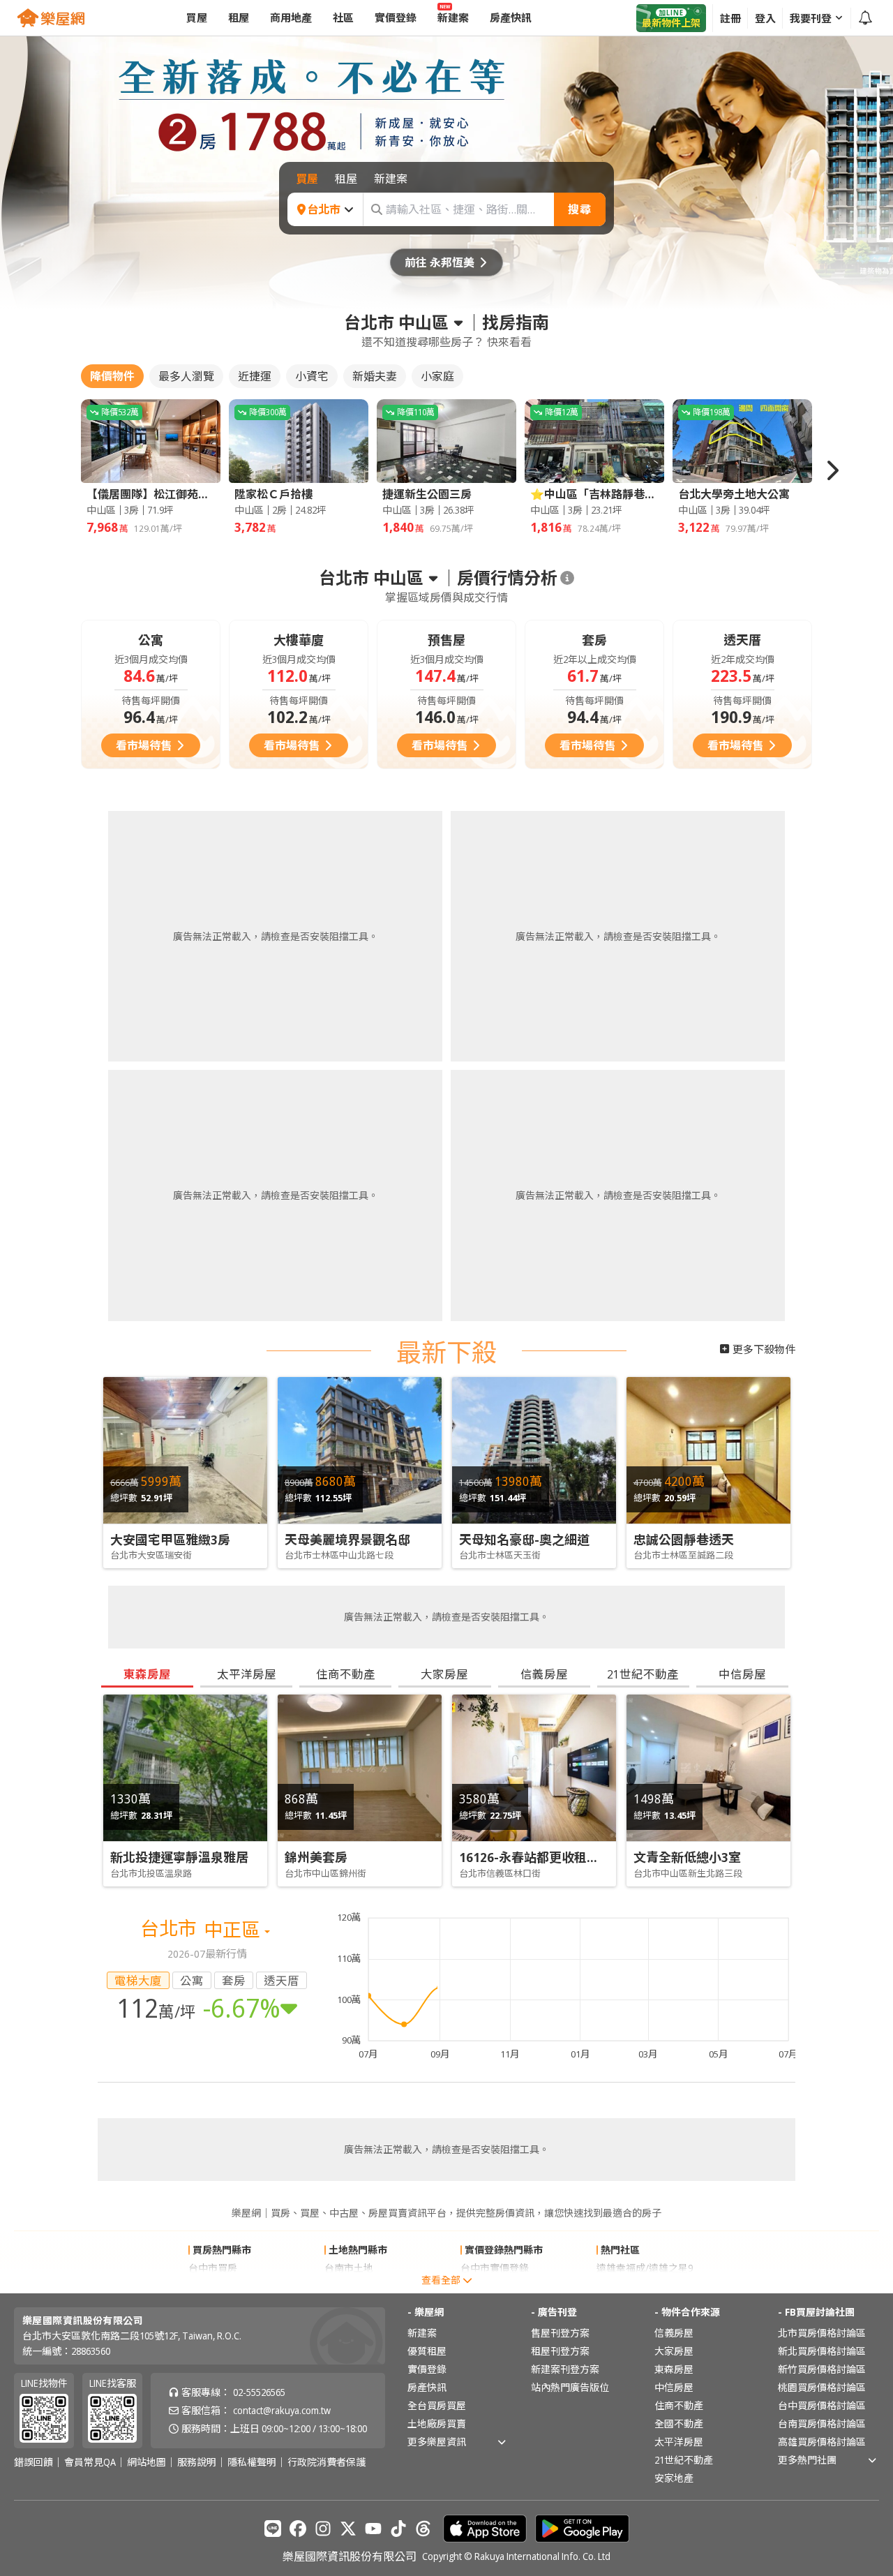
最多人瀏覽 (186, 376)
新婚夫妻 (375, 376)
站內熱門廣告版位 (570, 2387)
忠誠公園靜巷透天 (684, 1540)
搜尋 (580, 209)
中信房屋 (674, 2387)
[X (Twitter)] (348, 2529)
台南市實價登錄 (495, 2286)
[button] (832, 470)
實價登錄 (427, 2369)
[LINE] (273, 2529)
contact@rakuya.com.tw (282, 2410)
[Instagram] (323, 2529)
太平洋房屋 (679, 2442)
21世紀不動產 (684, 2460)
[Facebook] (298, 2529)
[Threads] (423, 2529)
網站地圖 (147, 2462)
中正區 (234, 1929)
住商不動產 (679, 2405)
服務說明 (197, 2462)
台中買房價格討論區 (822, 2405)
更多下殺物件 (764, 1349)
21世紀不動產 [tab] (643, 1674)
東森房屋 (674, 2369)
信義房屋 (674, 2333)
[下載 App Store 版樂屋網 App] (485, 2529)
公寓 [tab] (192, 1980)
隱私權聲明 (252, 2462)
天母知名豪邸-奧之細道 (524, 1540)
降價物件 (112, 376)
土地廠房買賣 (437, 2424)
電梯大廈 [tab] (138, 1980)
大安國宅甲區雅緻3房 (170, 1540)
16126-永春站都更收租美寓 (535, 1857)
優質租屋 (427, 2351)
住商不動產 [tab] (346, 1674)
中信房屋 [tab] (742, 1674)
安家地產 (674, 2478)
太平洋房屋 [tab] (247, 1674)
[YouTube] (373, 2529)
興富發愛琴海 (626, 2286)
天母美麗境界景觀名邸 (347, 1540)
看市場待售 (144, 745)
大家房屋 (674, 2351)
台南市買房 (213, 2286)
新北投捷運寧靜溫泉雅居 (179, 1857)
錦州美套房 (316, 1857)
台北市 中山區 (396, 322)
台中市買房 (213, 2268)
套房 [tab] (234, 1980)
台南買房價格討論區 (822, 2424)
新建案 (422, 2333)
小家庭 (437, 376)
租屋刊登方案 (560, 2351)
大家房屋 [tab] (444, 1674)
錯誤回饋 (33, 2462)
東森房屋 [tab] (147, 1674)
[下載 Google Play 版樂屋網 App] (582, 2529)
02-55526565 (259, 2392)
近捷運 (255, 376)
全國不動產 (679, 2424)
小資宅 (312, 376)
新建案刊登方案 (565, 2369)
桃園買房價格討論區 (822, 2387)
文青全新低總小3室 (687, 1857)
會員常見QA (90, 2462)
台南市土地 (349, 2268)
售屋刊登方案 (560, 2333)
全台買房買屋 (437, 2405)
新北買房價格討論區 (822, 2351)
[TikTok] (398, 2529)
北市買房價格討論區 (822, 2333)
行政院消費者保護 (327, 2462)
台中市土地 (349, 2286)
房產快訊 (427, 2387)
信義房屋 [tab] (544, 1674)
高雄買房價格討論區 (822, 2442)
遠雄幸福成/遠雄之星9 (645, 2268)
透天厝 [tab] (282, 1980)
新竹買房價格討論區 (822, 2369)
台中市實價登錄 (495, 2268)
